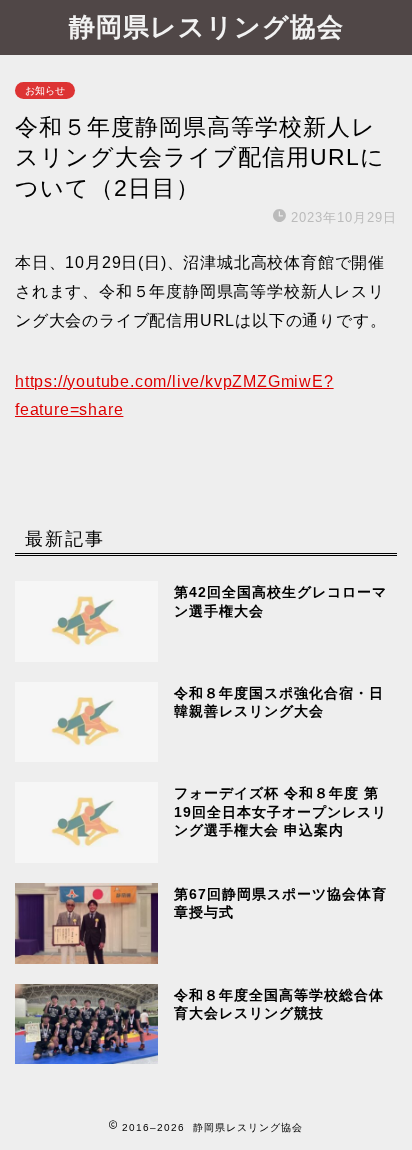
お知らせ (45, 90)
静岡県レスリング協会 (206, 27)
